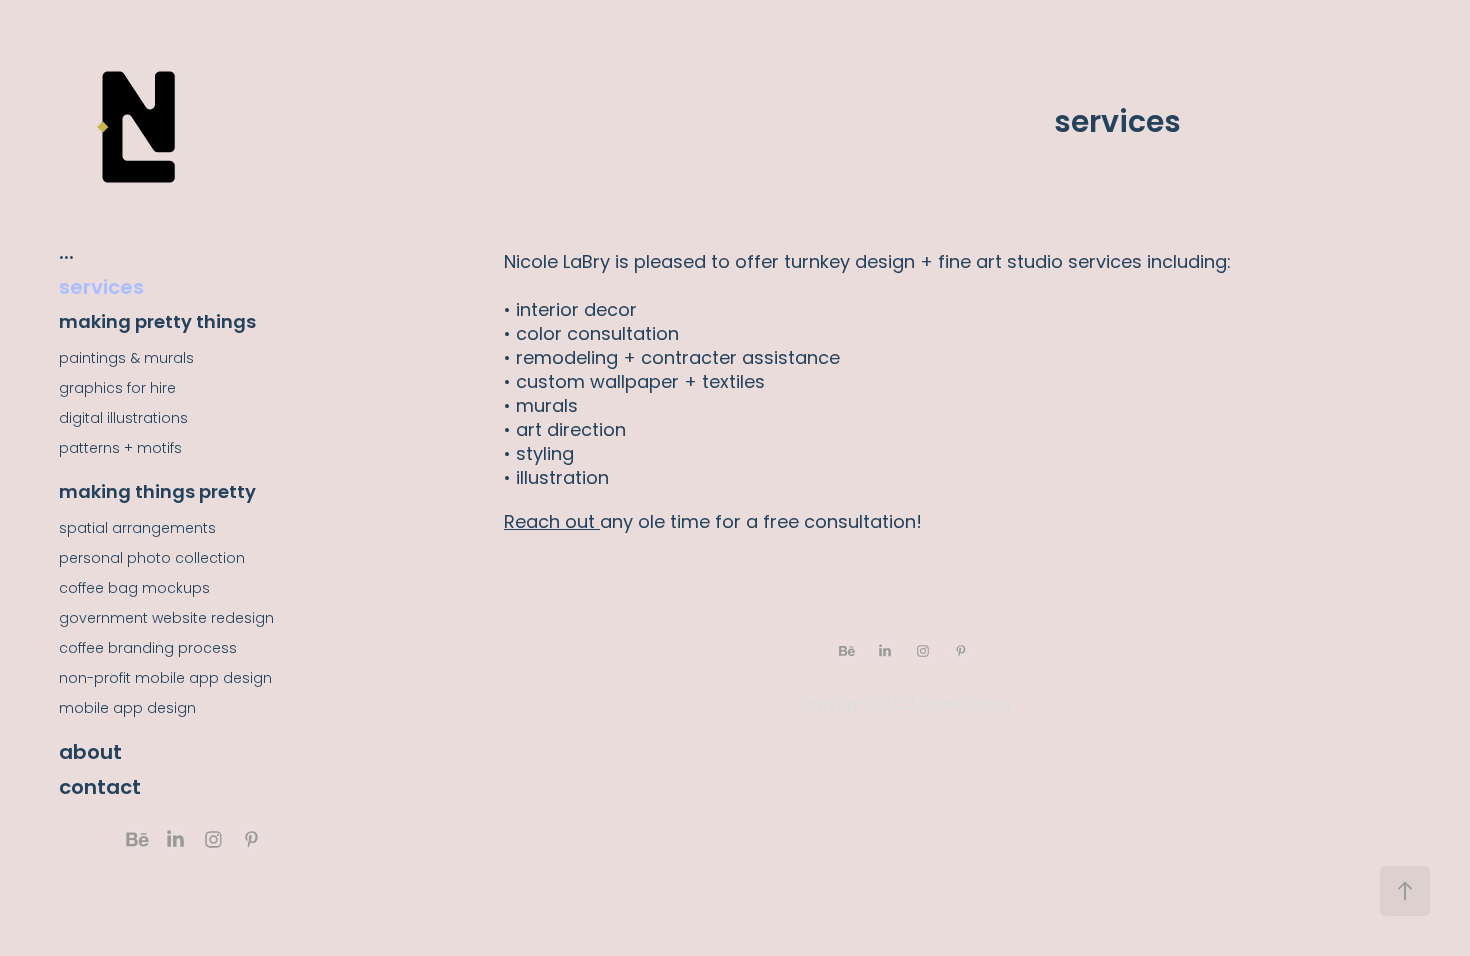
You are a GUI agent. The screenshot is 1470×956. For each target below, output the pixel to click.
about (90, 754)
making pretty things (157, 323)
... (66, 254)
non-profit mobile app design (165, 679)
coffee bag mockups (134, 589)
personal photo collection (152, 559)
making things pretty (157, 493)
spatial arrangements (137, 529)
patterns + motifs (120, 449)
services (101, 289)
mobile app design (127, 709)
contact (100, 789)
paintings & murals (126, 359)
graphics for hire (117, 389)
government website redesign (166, 619)
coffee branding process (148, 649)
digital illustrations (123, 419)
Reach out (552, 523)
